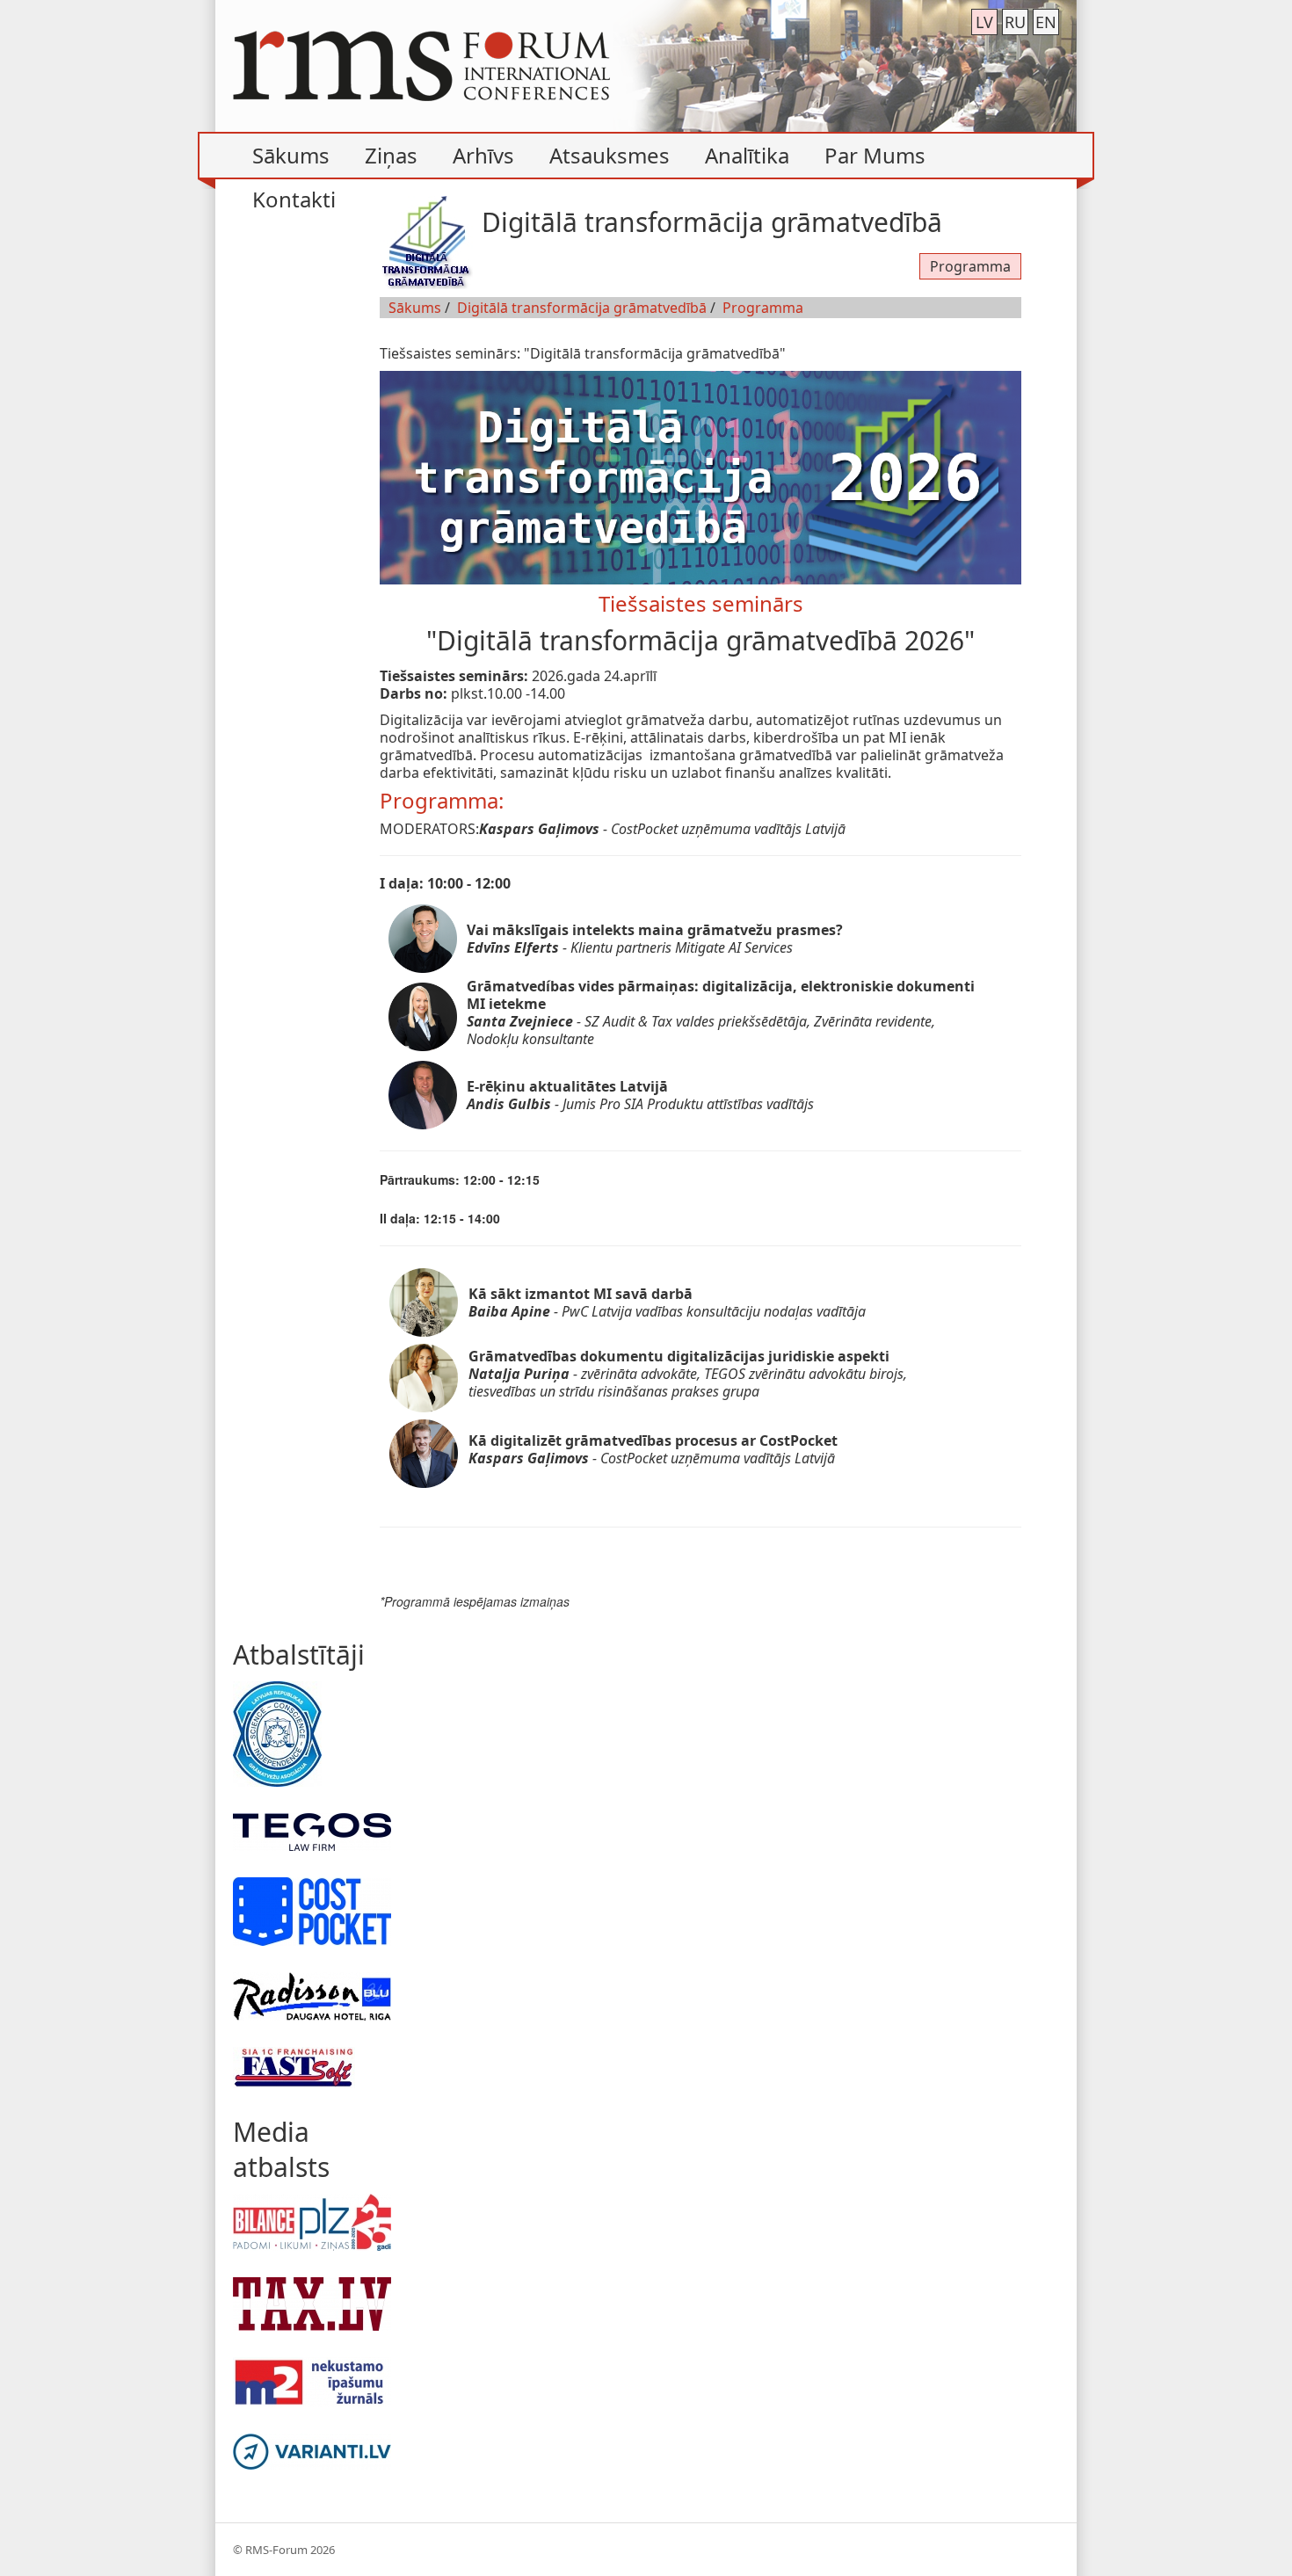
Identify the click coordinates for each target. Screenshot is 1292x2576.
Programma (970, 266)
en (1046, 22)
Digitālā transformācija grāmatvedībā (582, 308)
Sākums (415, 308)
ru (1015, 22)
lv (984, 22)
